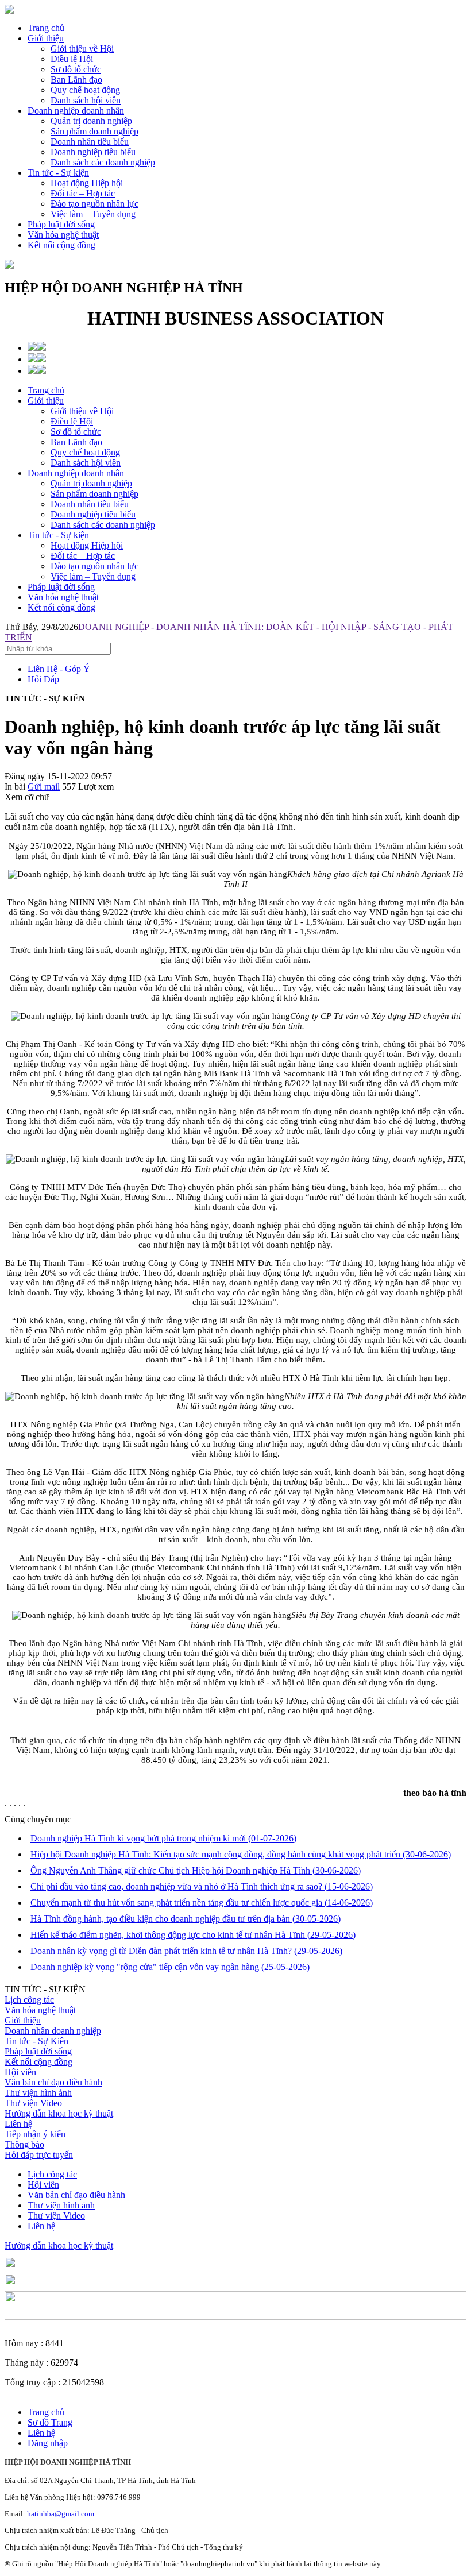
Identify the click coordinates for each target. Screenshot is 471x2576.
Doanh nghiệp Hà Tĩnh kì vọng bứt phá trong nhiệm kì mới (163, 1838)
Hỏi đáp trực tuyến (39, 2155)
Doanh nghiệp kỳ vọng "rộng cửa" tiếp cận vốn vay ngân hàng (170, 1967)
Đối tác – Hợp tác (83, 556)
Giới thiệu (46, 38)
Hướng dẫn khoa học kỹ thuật (59, 2113)
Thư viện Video (33, 2103)
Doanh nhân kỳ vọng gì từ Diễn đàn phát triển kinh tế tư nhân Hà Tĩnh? (186, 1951)
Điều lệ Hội (72, 421)
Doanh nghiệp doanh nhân (76, 111)
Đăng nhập (48, 2443)
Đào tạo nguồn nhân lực (94, 566)
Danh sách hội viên (86, 463)
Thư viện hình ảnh (38, 2093)
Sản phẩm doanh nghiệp (94, 494)
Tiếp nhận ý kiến (35, 2134)
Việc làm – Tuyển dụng (93, 576)
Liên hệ (18, 2124)
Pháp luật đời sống (61, 224)
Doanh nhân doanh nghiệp (53, 2031)
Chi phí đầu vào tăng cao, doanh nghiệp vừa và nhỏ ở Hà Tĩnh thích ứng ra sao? (202, 1886)
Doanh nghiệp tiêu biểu (93, 514)
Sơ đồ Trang (50, 2422)
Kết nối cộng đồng (61, 245)
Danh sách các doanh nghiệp (103, 525)
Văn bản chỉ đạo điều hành (53, 2082)
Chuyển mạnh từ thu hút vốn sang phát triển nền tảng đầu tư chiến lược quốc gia (202, 1903)
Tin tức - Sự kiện (58, 173)
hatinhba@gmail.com (61, 2514)
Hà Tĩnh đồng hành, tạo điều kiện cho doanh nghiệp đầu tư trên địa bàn (186, 1919)
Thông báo (24, 2144)
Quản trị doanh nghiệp (91, 483)
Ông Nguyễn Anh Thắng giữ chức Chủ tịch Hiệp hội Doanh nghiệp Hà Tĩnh (196, 1870)
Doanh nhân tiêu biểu (90, 504)
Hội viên (20, 2072)
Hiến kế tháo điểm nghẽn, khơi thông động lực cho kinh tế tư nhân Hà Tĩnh (193, 1935)
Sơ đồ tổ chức (76, 432)
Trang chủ (46, 28)
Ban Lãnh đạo (76, 442)
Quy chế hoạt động (85, 452)
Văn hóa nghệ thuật (63, 235)
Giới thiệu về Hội (82, 411)
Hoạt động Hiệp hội (87, 545)
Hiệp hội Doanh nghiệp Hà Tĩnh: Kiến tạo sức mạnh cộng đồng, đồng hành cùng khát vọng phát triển (241, 1854)
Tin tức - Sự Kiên (36, 2041)
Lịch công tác (29, 2000)
